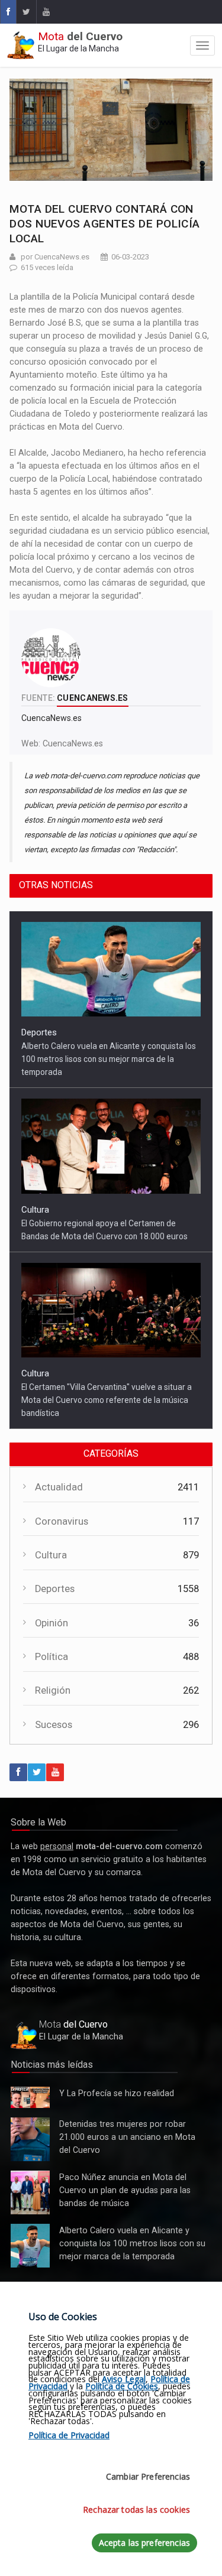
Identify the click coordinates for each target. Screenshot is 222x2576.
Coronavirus (62, 1521)
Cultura (35, 1210)
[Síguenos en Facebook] (8, 12)
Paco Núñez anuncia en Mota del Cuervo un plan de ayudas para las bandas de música (30, 2193)
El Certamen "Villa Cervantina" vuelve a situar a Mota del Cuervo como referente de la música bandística (107, 1400)
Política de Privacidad (69, 2435)
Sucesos (54, 1725)
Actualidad (59, 1487)
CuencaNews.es (73, 743)
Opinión (52, 1623)
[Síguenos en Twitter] (26, 12)
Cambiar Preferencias (148, 2476)
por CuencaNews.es (55, 257)
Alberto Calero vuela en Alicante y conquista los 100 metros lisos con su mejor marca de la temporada (109, 1059)
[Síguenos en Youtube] (46, 12)
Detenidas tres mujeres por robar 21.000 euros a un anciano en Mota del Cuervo (30, 2140)
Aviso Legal (124, 2379)
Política (52, 1657)
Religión (53, 1690)
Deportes (39, 1032)
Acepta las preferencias (144, 2543)
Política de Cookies (122, 2386)
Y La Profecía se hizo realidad (27, 2098)
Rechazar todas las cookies (136, 2510)
